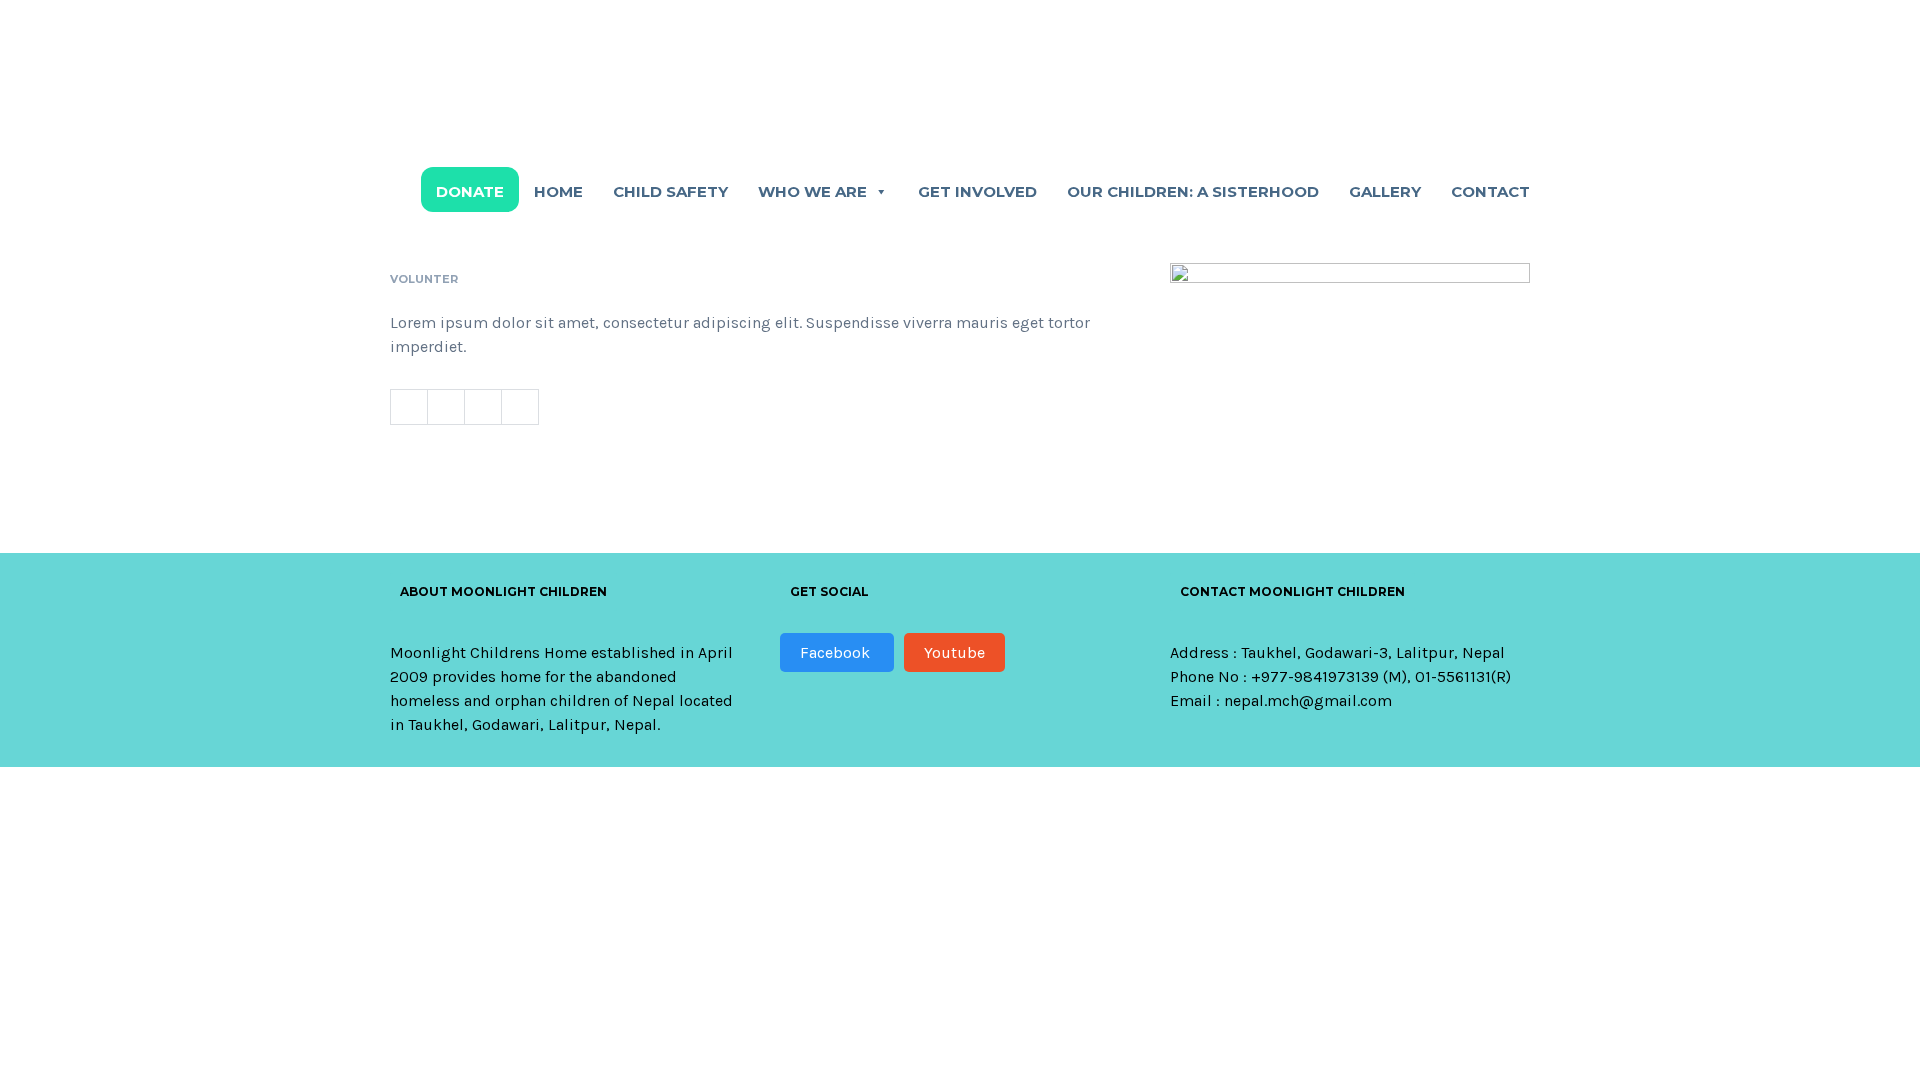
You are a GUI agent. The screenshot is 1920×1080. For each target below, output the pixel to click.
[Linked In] (482, 407)
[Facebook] (408, 407)
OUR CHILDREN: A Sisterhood (1193, 191)
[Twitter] (445, 407)
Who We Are (812, 191)
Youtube (954, 652)
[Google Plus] (520, 407)
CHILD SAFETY (670, 191)
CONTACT (1490, 191)
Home (558, 191)
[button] (880, 192)
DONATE (470, 191)
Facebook (837, 652)
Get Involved (977, 191)
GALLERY (1385, 191)
